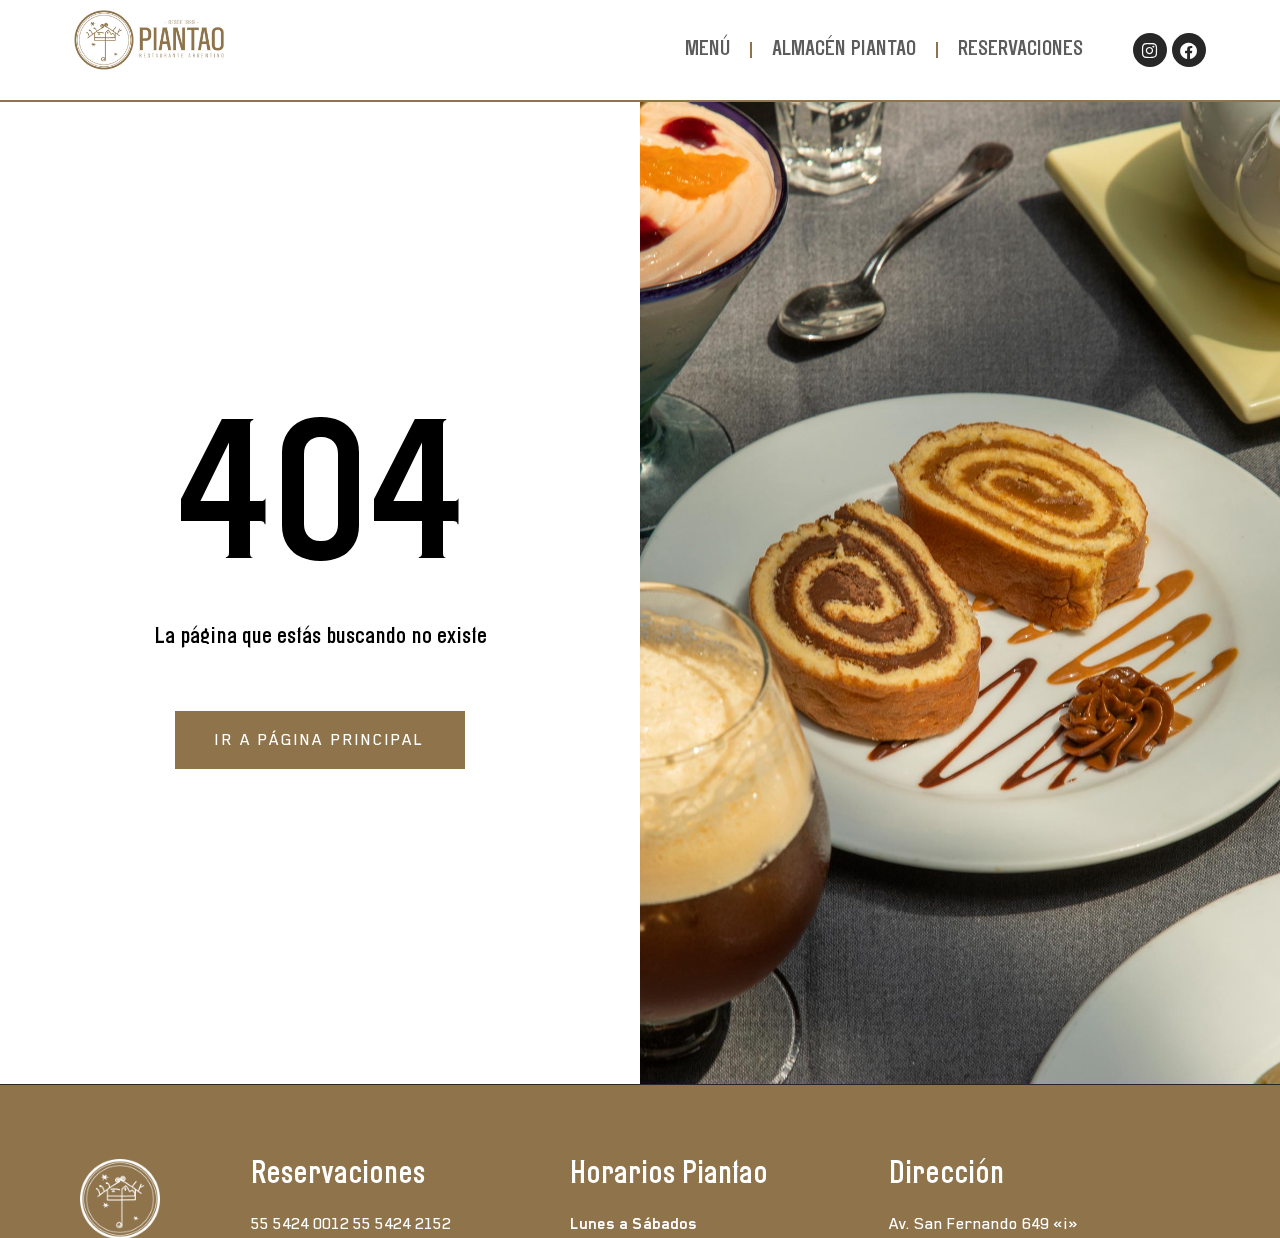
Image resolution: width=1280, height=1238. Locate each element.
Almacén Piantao (844, 49)
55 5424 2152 (402, 1224)
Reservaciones (1020, 49)
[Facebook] (1189, 50)
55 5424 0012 (300, 1224)
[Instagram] (1150, 50)
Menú (707, 49)
